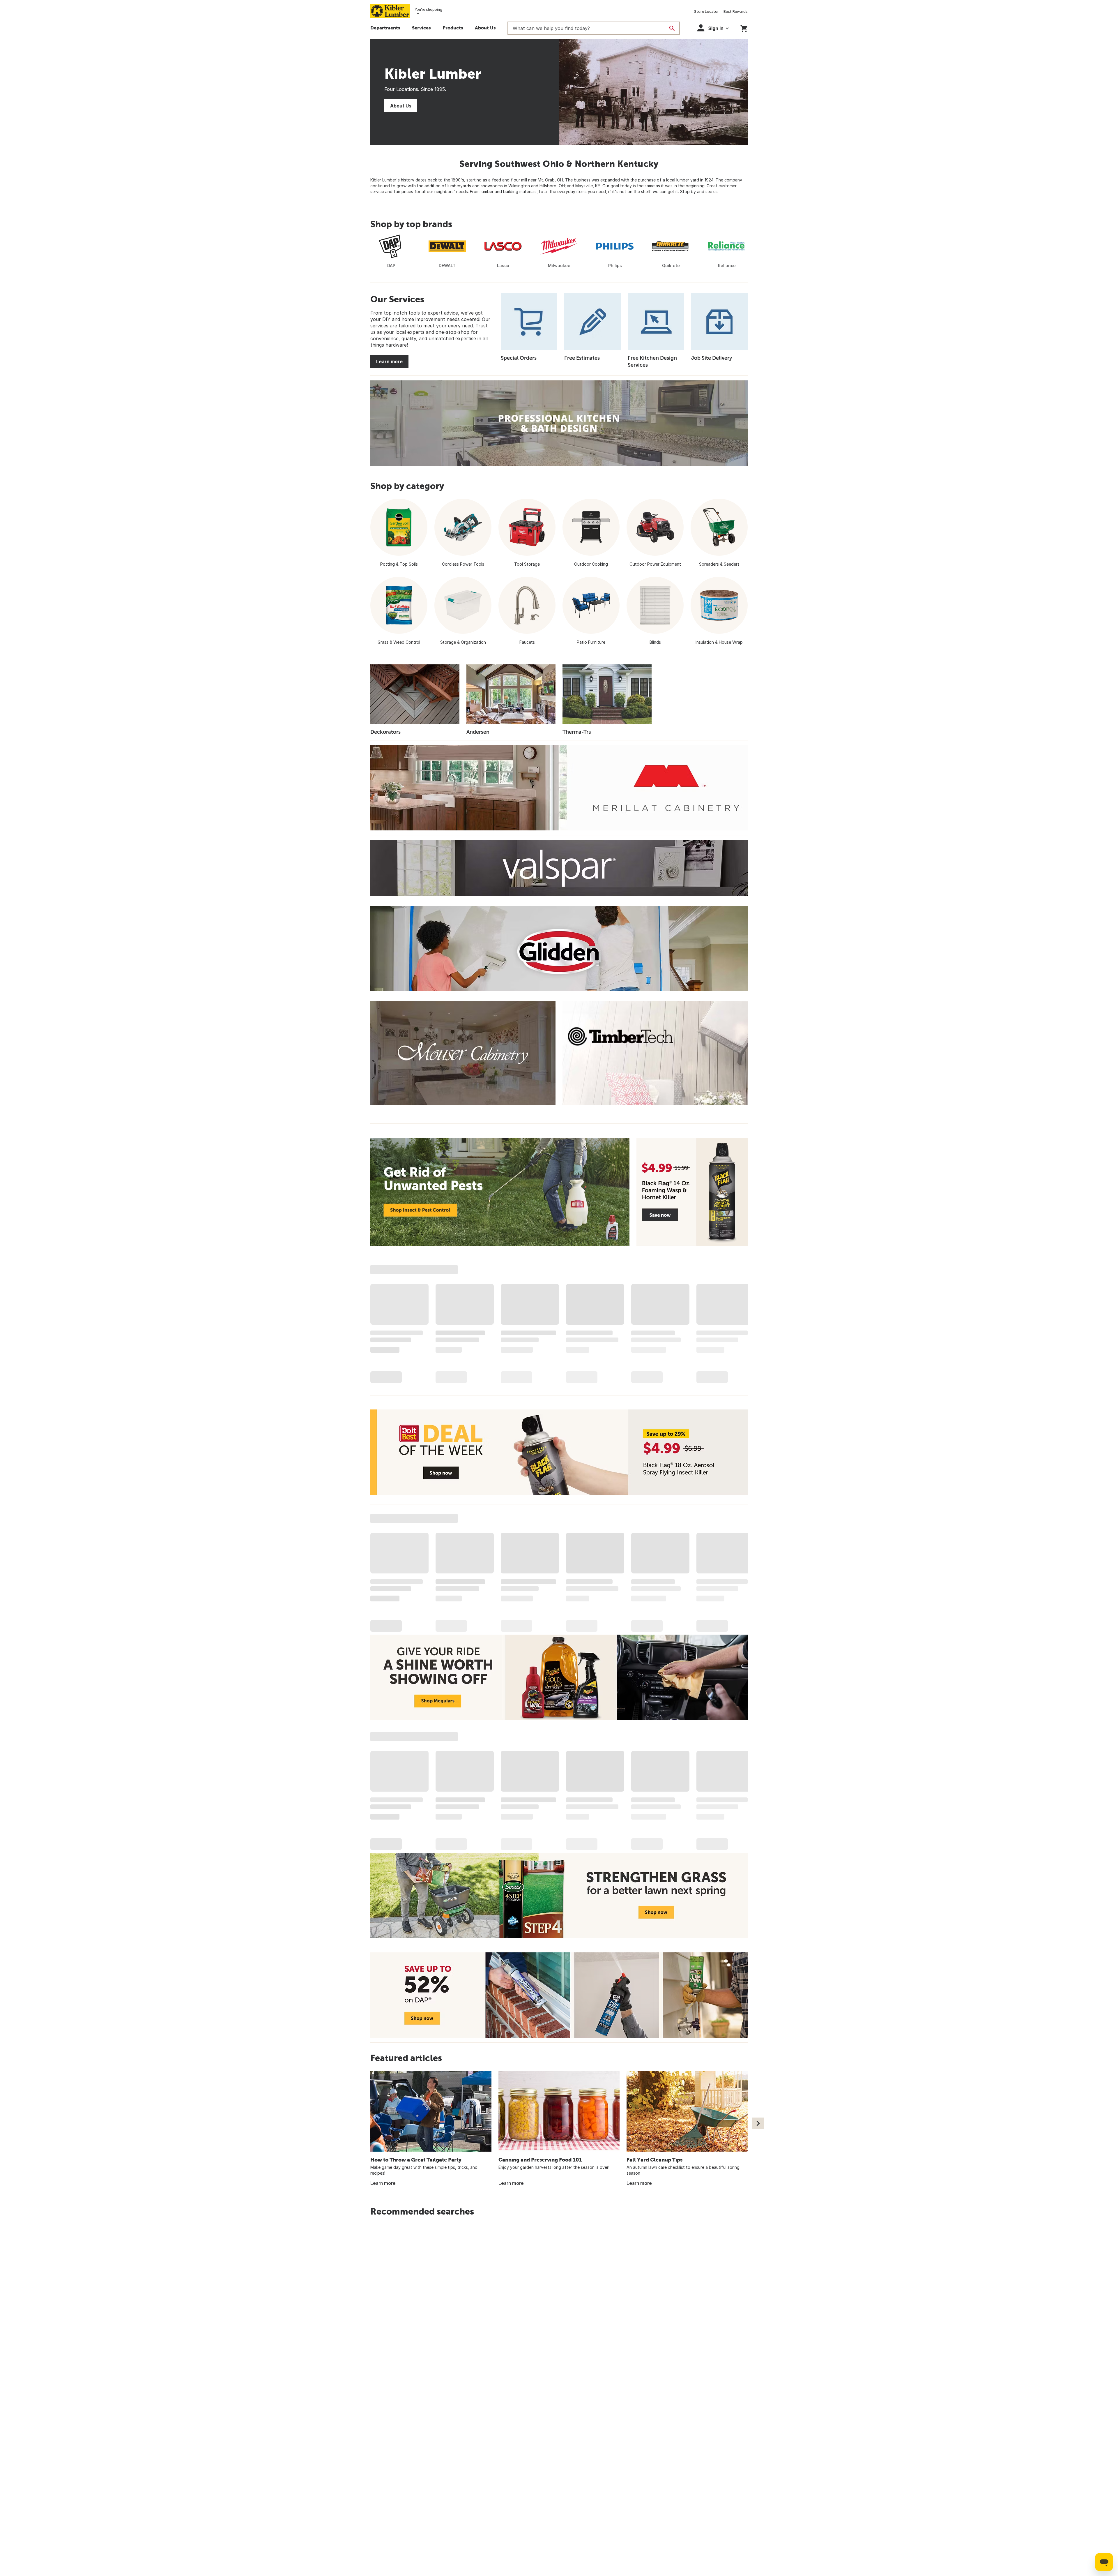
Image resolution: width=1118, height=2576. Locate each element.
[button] (421, 29)
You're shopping (428, 9)
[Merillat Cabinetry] (559, 788)
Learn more (389, 361)
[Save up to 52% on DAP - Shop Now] (559, 1995)
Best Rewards (736, 12)
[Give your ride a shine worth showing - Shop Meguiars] (559, 1677)
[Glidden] (559, 949)
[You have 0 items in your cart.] (744, 28)
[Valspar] (559, 868)
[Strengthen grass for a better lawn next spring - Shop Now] (559, 1895)
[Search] (672, 28)
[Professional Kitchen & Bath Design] (559, 423)
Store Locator (706, 12)
